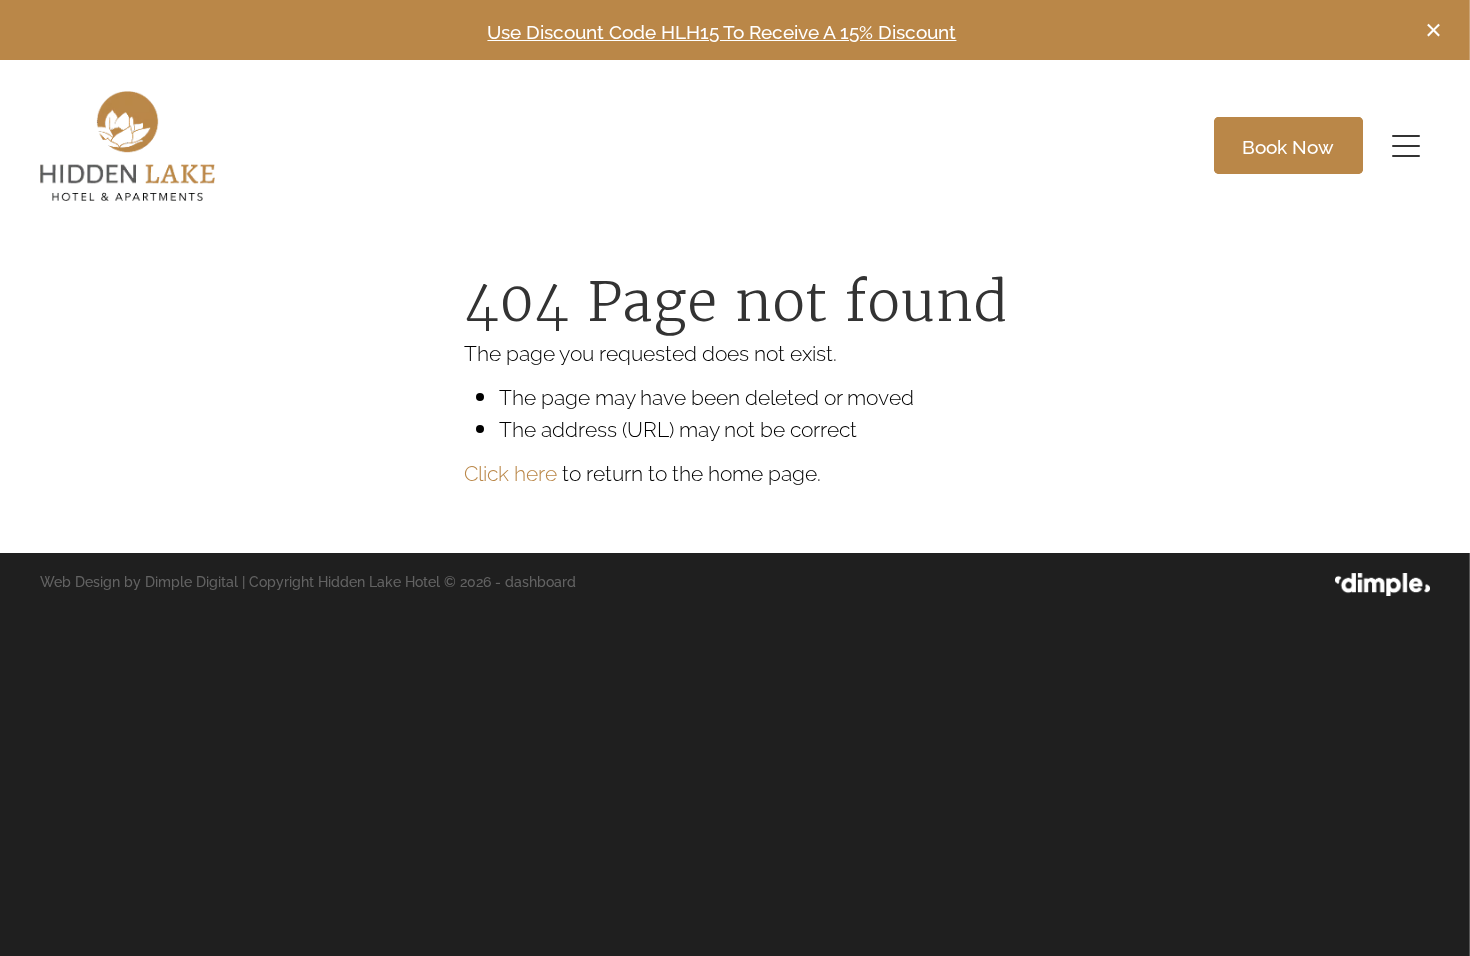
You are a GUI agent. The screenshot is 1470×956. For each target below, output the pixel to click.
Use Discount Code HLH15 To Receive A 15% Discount (721, 30)
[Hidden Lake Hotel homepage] (561, 146)
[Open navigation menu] (1406, 146)
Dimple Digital (191, 580)
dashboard (540, 580)
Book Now (1288, 145)
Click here (510, 471)
